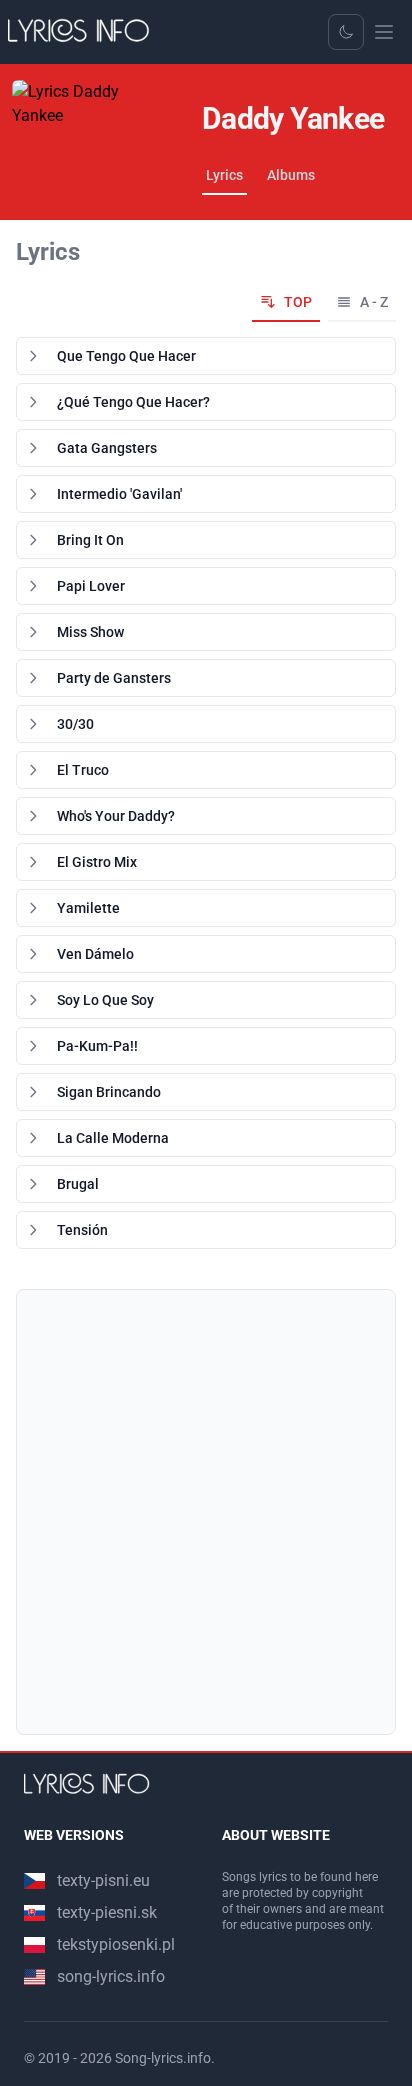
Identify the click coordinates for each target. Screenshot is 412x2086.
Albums (291, 175)
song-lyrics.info (111, 1976)
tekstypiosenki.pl (116, 1944)
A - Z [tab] (374, 302)
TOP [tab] (298, 302)
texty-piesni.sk (107, 1912)
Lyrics (224, 175)
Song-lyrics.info (163, 2058)
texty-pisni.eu (103, 1880)
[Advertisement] (206, 1512)
